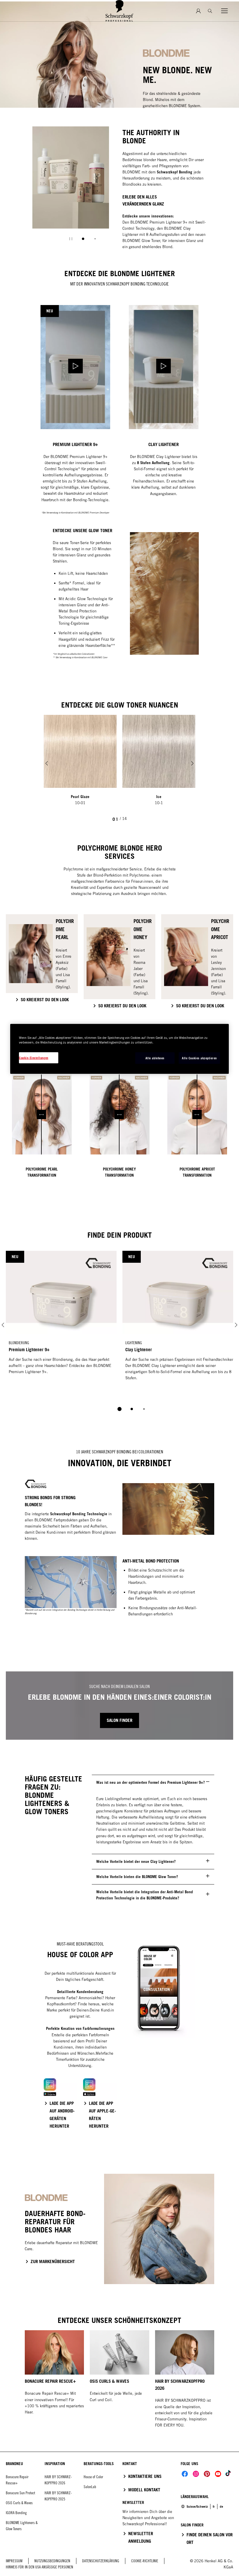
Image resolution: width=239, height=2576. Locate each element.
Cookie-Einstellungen (34, 1058)
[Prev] (47, 763)
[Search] (210, 11)
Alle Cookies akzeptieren (199, 1058)
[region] (119, 1049)
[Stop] (71, 239)
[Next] (192, 763)
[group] (71, 188)
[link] (214, 2507)
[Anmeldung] (198, 11)
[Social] (185, 2474)
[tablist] (119, 1409)
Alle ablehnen (155, 1058)
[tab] (83, 239)
